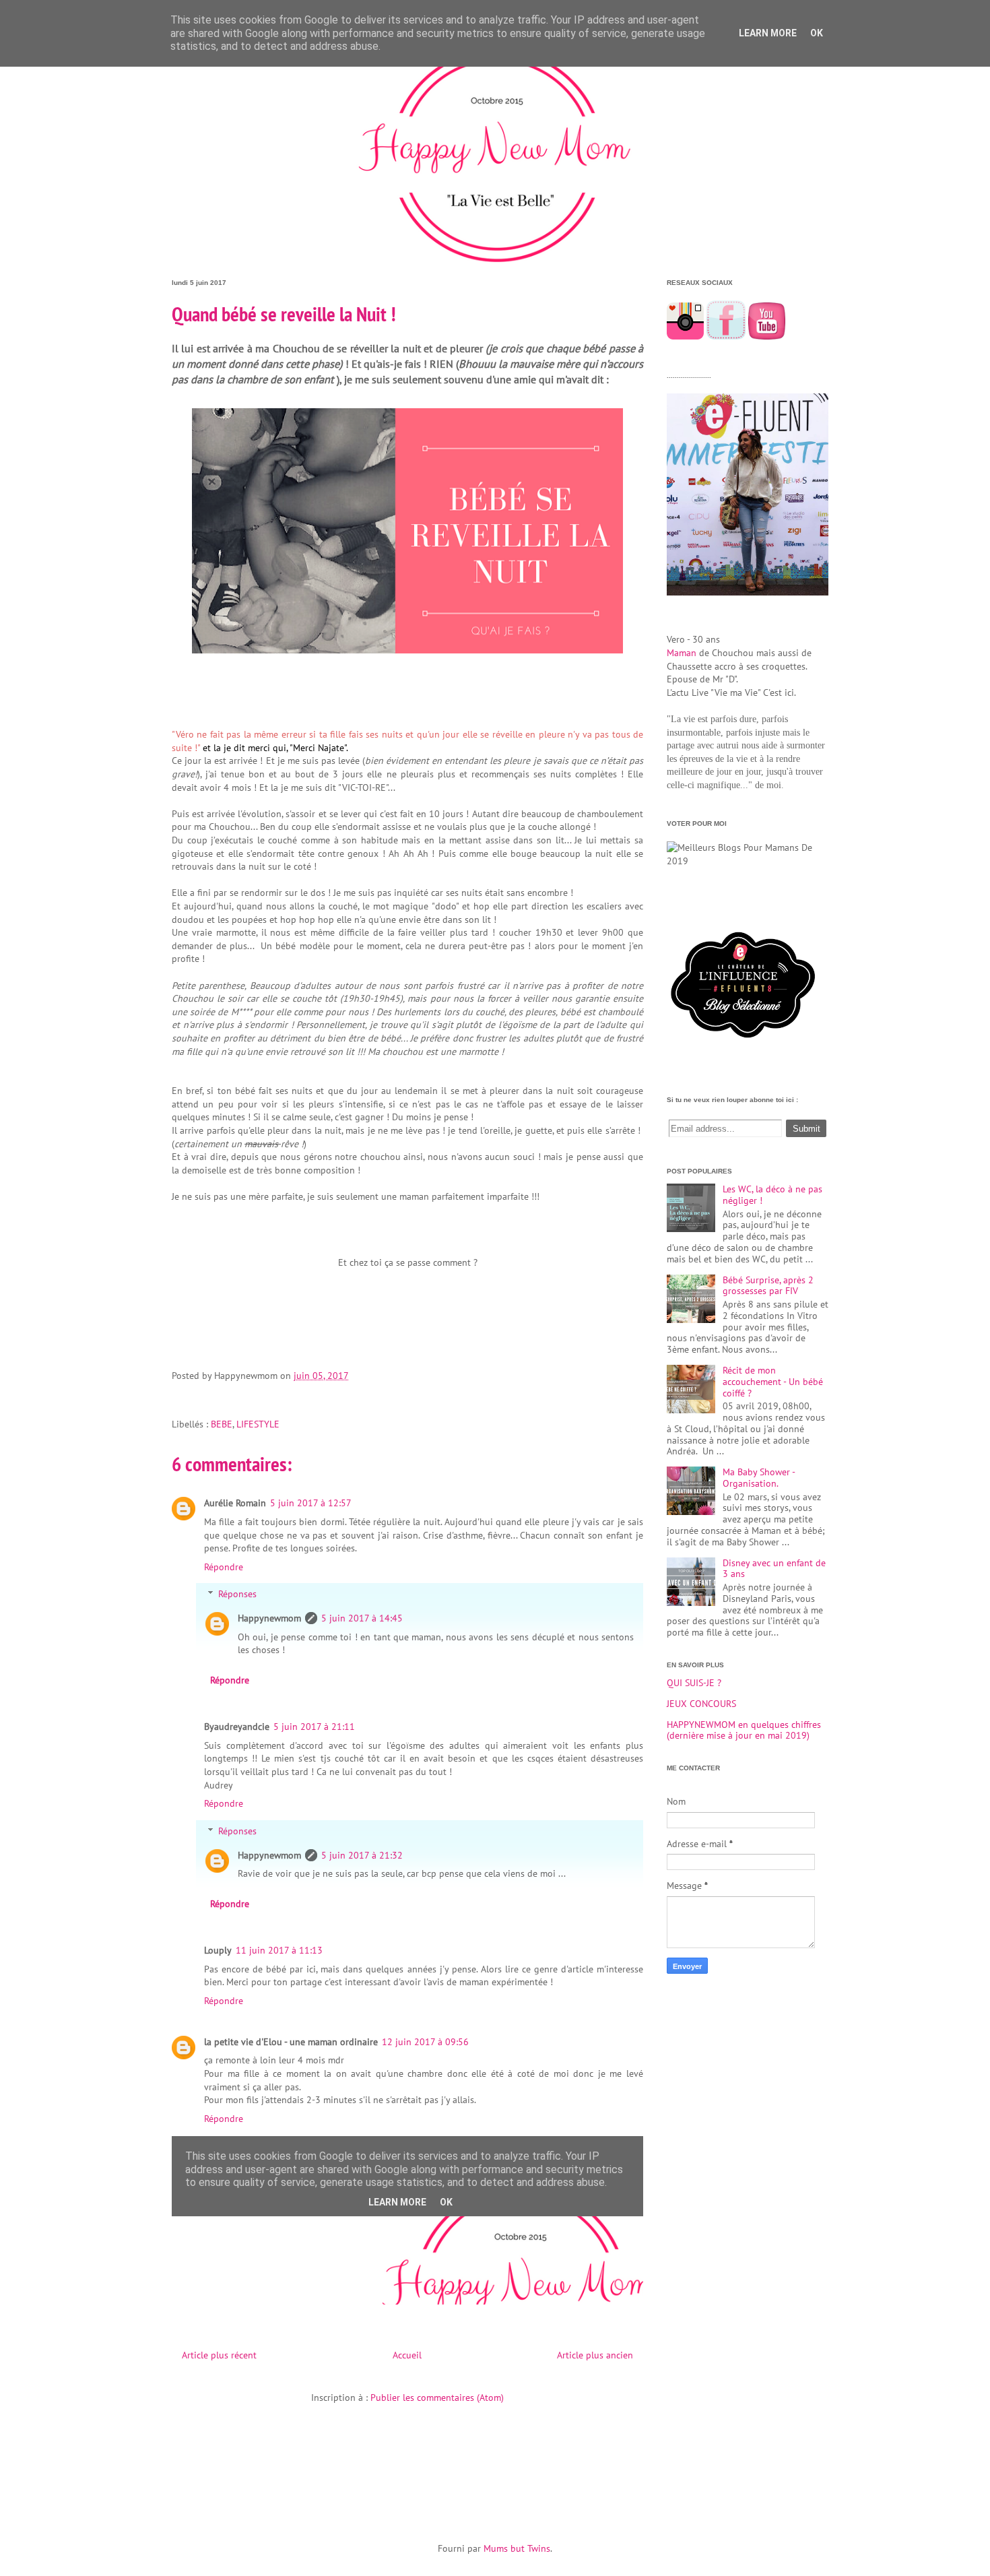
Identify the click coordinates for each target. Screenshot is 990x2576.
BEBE (222, 1424)
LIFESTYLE (258, 1424)
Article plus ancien (595, 2355)
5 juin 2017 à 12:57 (311, 1503)
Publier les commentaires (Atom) (437, 2397)
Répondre (224, 1567)
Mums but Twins (517, 2548)
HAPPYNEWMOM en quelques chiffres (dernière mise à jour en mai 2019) (744, 1730)
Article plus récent (219, 2355)
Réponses (237, 1595)
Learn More (768, 33)
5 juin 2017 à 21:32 (362, 1855)
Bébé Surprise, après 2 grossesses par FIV (768, 1286)
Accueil (407, 2355)
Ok (817, 33)
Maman (682, 653)
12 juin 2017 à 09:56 (425, 2042)
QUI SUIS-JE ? (694, 1683)
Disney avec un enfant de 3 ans (774, 1569)
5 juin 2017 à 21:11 (314, 1727)
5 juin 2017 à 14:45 (362, 1618)
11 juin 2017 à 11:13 (279, 1950)
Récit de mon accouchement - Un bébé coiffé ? (773, 1382)
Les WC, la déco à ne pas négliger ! (772, 1195)
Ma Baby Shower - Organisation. (759, 1478)
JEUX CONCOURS (701, 1704)
